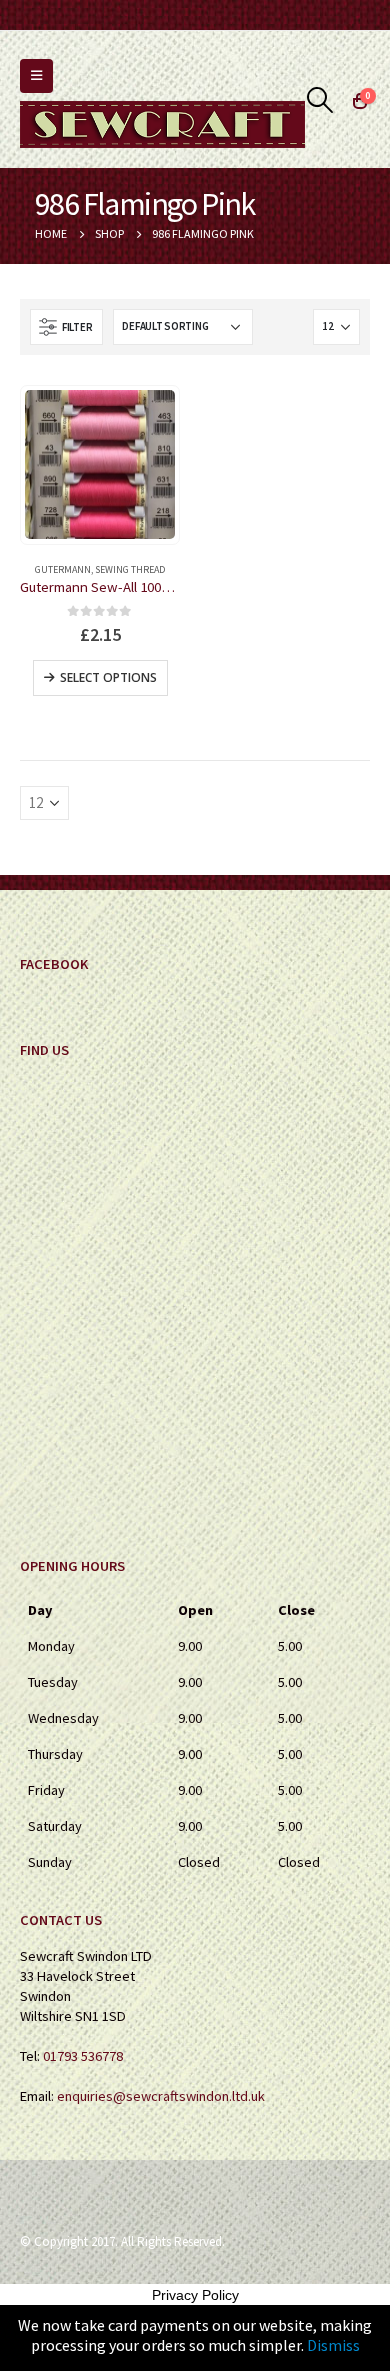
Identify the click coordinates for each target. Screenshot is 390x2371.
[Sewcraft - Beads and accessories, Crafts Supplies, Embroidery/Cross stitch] (162, 124)
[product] (100, 465)
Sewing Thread (130, 569)
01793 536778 (83, 2056)
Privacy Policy (195, 2295)
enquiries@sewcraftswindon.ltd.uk (161, 2096)
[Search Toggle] (320, 100)
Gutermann (63, 569)
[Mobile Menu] (36, 76)
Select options (108, 677)
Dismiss (333, 2345)
